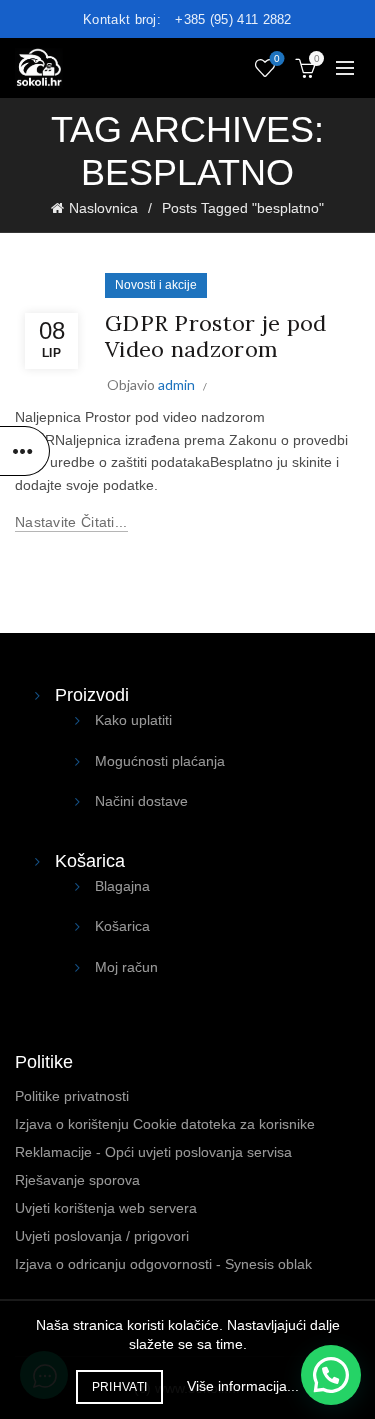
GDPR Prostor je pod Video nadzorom (216, 336)
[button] (331, 1375)
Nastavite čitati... (71, 522)
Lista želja (277, 58)
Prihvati (119, 1387)
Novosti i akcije (156, 285)
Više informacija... (243, 1386)
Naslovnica (103, 208)
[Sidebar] (25, 451)
